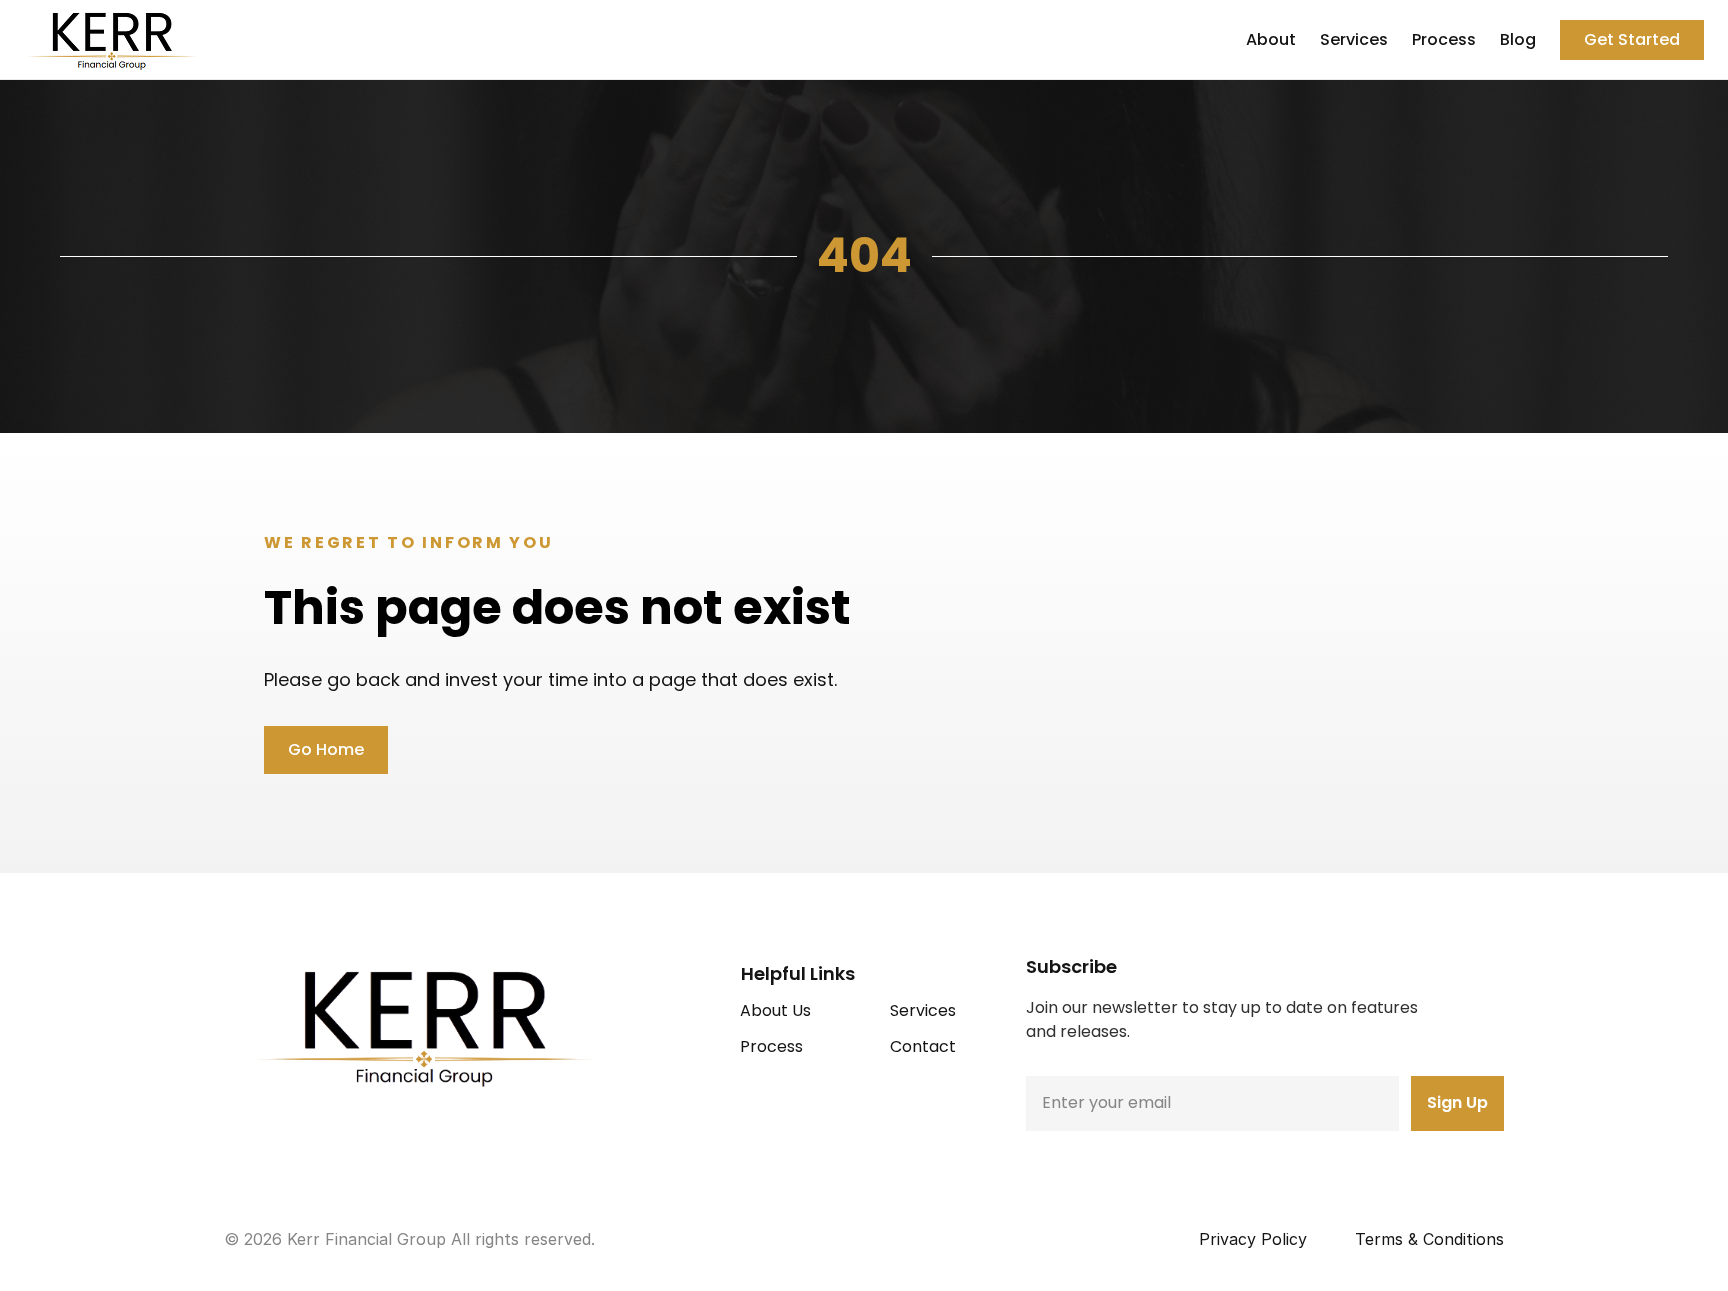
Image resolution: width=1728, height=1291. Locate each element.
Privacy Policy (1253, 1239)
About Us (775, 1010)
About (1271, 39)
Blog (1518, 39)
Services (1354, 39)
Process (1444, 39)
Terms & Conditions (1429, 1239)
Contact (923, 1046)
